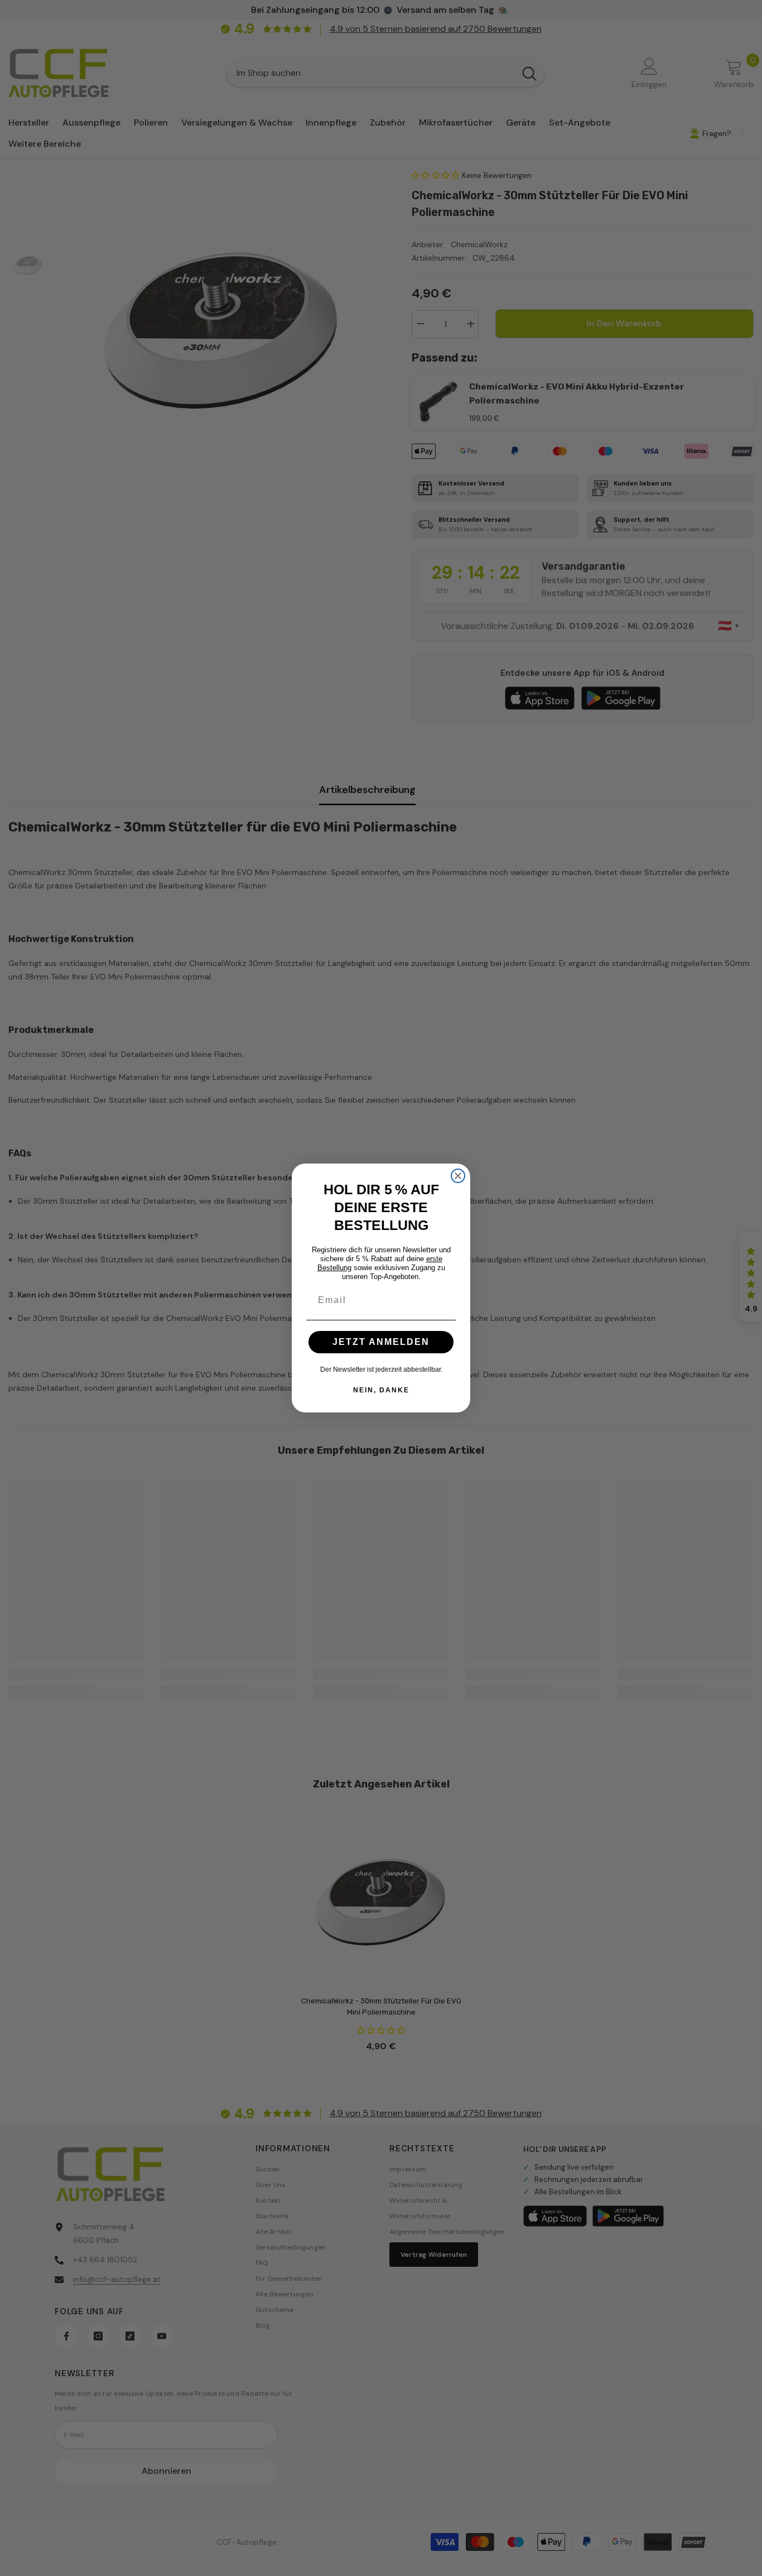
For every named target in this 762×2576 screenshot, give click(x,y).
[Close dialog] (458, 1176)
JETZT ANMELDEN (381, 1342)
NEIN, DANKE (381, 1390)
